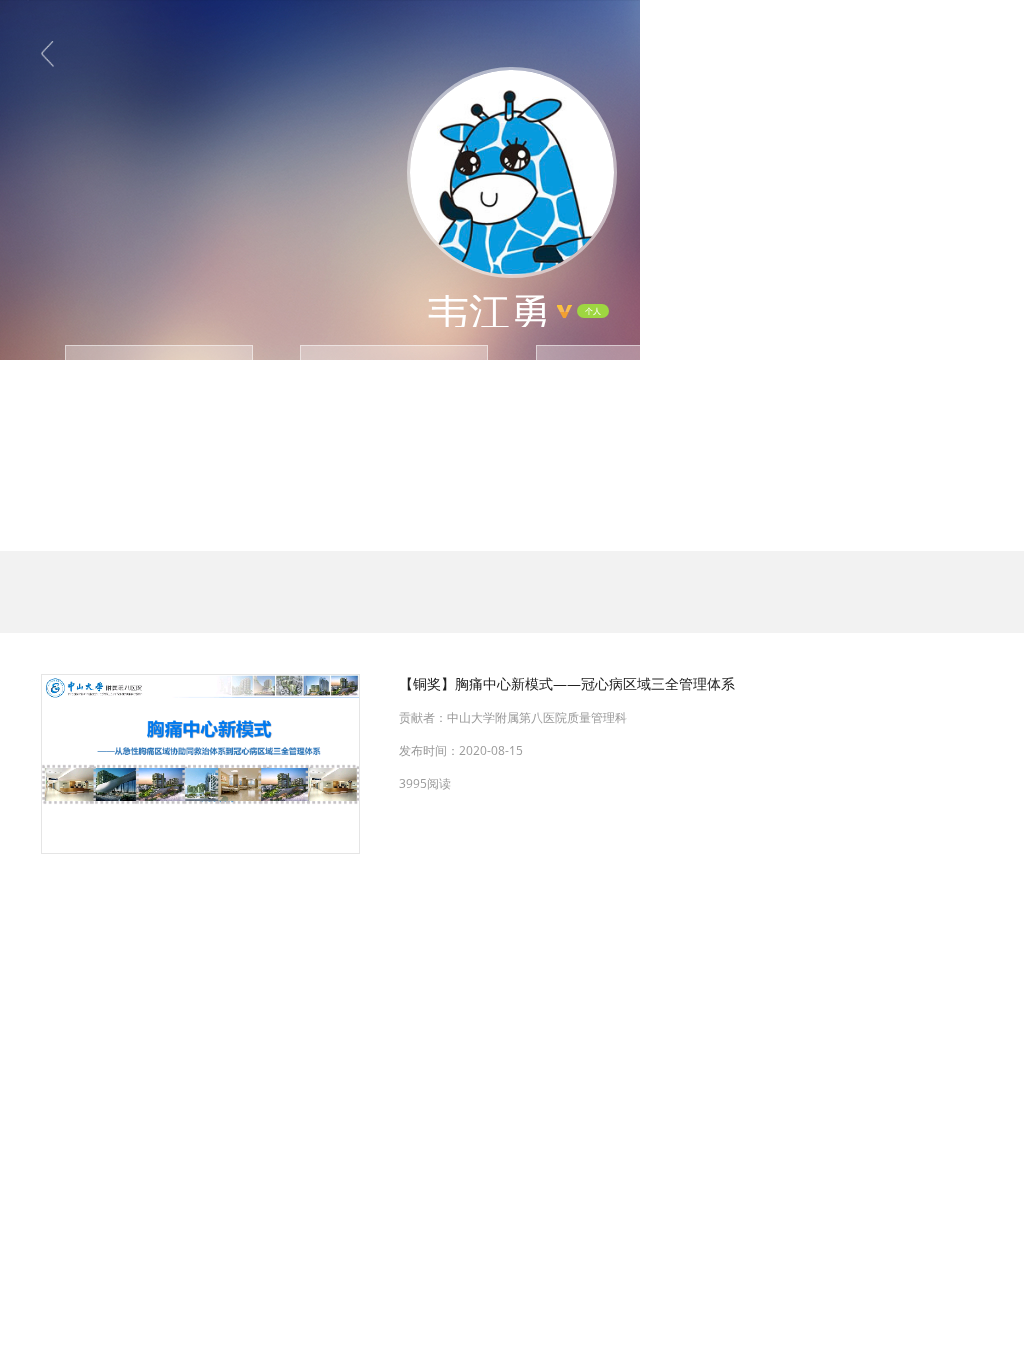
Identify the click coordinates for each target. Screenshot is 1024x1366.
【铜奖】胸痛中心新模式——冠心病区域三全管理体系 (567, 683)
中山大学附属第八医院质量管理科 (537, 717)
